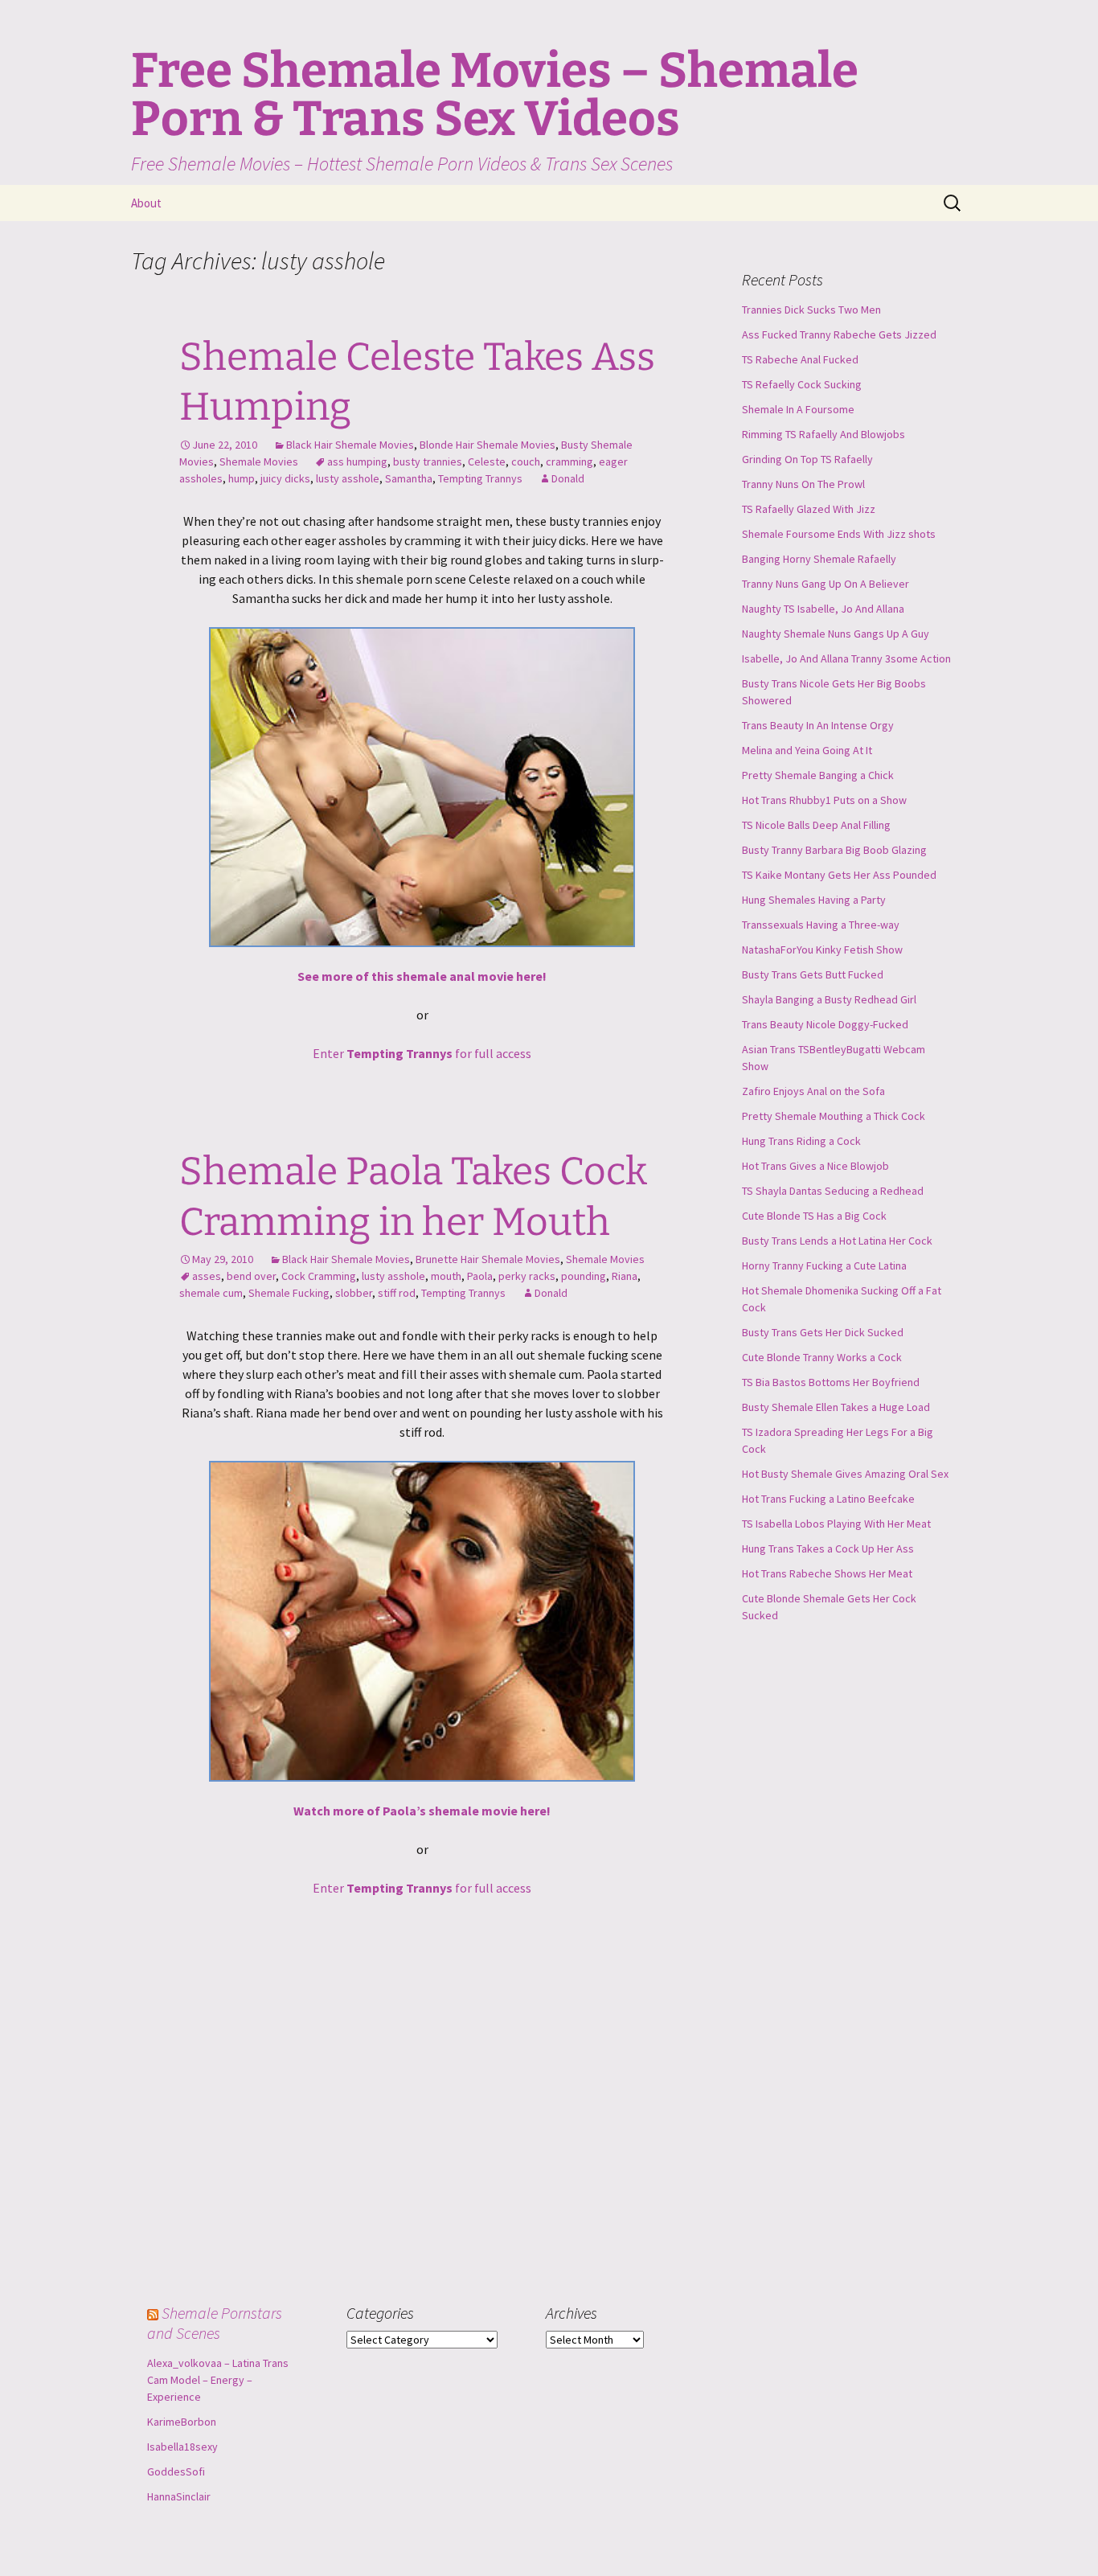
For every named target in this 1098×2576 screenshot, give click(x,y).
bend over (251, 1276)
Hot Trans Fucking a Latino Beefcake (828, 1499)
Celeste (487, 461)
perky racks (527, 1276)
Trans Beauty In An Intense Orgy (818, 725)
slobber (354, 1293)
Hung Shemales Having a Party (814, 900)
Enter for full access (422, 1053)
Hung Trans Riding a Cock (801, 1141)
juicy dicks (285, 478)
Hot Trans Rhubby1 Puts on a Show (824, 800)
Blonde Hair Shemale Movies (488, 445)
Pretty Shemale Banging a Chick (818, 775)
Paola (480, 1276)
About (146, 203)
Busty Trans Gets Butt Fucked (813, 974)
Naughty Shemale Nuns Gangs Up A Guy (836, 634)
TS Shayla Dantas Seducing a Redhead (833, 1191)
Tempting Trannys (480, 478)
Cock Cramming (319, 1276)
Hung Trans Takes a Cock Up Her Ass (828, 1548)
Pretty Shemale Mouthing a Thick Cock (834, 1116)
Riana (625, 1276)
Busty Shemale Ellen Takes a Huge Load (836, 1407)
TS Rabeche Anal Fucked (800, 359)
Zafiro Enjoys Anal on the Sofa (813, 1091)
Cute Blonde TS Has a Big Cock (814, 1216)
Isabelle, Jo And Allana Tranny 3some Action (846, 658)
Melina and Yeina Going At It (807, 750)
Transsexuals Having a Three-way (821, 925)
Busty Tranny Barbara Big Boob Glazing (834, 850)
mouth (446, 1276)
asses (207, 1276)
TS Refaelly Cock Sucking (802, 384)
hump (242, 478)
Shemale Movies (259, 461)
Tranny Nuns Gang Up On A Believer (826, 584)
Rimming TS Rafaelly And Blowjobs (823, 434)
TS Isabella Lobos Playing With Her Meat (836, 1524)
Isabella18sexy (182, 2447)
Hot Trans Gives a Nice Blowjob (815, 1166)
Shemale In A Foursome (798, 409)
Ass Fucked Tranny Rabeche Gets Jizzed (839, 334)
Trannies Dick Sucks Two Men (811, 310)
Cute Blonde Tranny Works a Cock (822, 1357)
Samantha (409, 478)
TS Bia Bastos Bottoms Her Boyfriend (831, 1382)
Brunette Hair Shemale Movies (488, 1259)
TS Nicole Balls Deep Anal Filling (816, 825)
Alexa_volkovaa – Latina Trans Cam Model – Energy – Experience (218, 2380)
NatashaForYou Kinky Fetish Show (822, 950)
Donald (568, 478)
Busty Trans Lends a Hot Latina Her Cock (837, 1241)
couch (526, 461)
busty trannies (428, 461)
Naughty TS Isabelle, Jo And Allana (823, 609)
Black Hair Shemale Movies (350, 445)
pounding (584, 1276)
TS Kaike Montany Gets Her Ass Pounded (839, 875)
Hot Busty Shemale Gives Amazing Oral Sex (845, 1474)
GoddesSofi (176, 2471)
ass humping (357, 461)
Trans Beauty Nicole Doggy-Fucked (825, 1024)
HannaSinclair (179, 2496)
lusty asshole (348, 478)
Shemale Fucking (289, 1293)
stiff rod (397, 1293)
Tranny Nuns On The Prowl (803, 484)
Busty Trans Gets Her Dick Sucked (823, 1332)
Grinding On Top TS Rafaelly (807, 459)
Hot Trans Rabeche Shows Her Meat (827, 1573)
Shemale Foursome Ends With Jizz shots (839, 534)
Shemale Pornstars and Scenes (215, 2323)
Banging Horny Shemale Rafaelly (819, 559)
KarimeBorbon (182, 2422)
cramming (569, 461)
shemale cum (211, 1293)
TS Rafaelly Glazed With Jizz (809, 509)
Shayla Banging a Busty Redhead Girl (829, 999)
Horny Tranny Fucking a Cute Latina (824, 1265)
